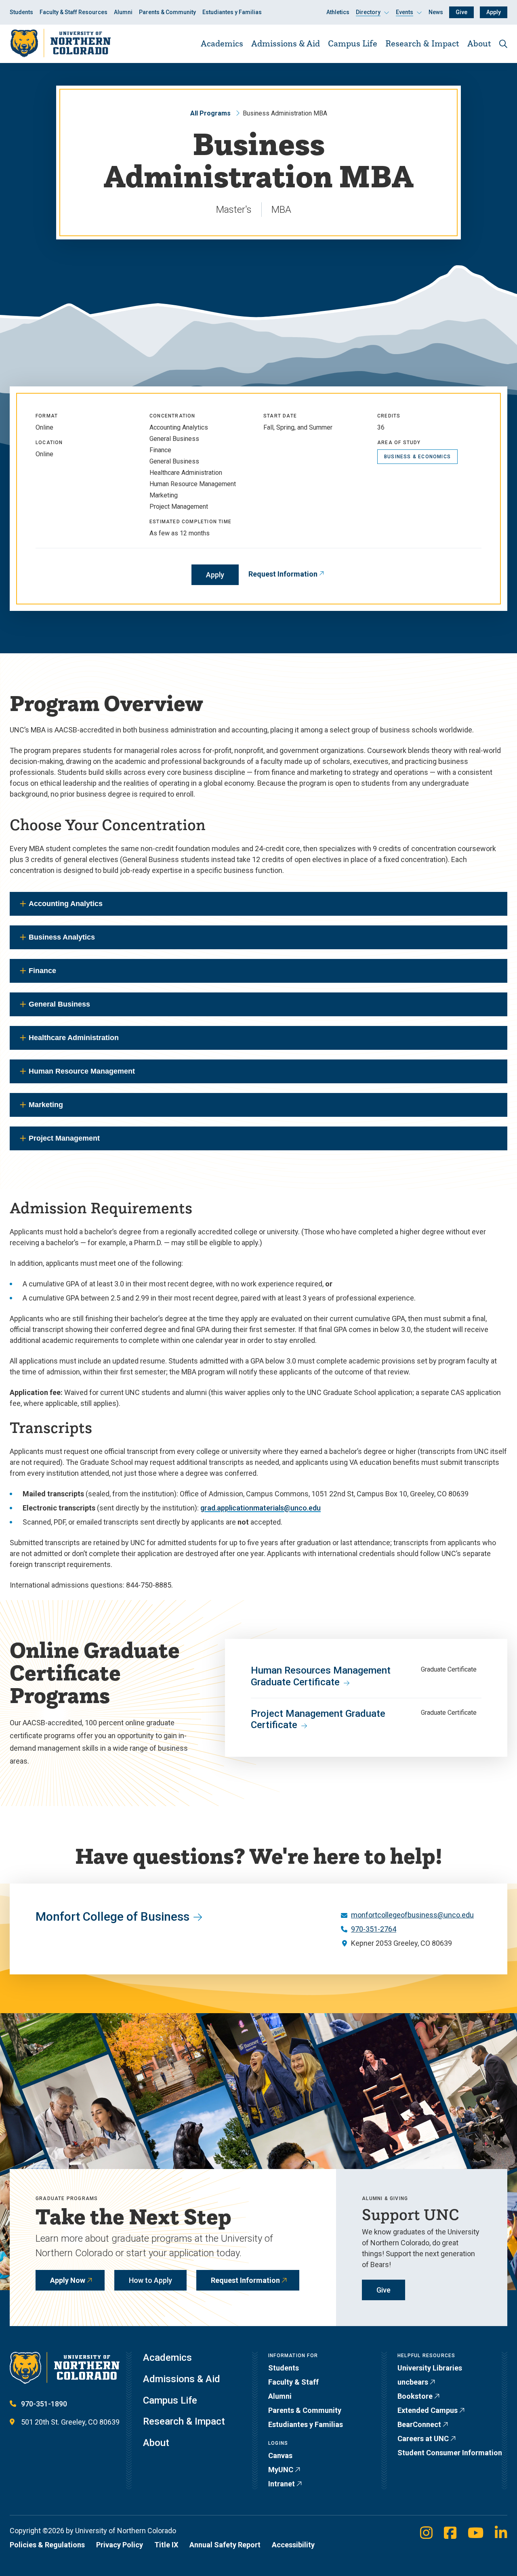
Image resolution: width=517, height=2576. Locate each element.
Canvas (280, 2455)
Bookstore (415, 2396)
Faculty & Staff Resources (74, 12)
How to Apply (150, 2280)
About (479, 43)
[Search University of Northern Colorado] (503, 44)
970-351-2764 (374, 1929)
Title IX (166, 2545)
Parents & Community (167, 12)
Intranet (282, 2484)
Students (21, 12)
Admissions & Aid (286, 43)
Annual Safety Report (225, 2545)
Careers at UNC (423, 2439)
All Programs (210, 113)
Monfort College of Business (112, 1916)
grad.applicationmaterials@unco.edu (261, 1508)
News (436, 12)
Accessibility (293, 2545)
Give (461, 12)
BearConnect (419, 2424)
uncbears (413, 2382)
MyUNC (281, 2470)
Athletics (338, 12)
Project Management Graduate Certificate (318, 1719)
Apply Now (68, 2280)
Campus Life (353, 43)
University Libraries (430, 2368)
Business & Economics (417, 457)
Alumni (123, 12)
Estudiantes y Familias (232, 12)
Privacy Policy (120, 2545)
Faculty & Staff (293, 2382)
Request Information (283, 574)
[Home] (60, 43)
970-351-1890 (44, 2404)
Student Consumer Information (450, 2453)
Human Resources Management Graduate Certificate (321, 1676)
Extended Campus (428, 2410)
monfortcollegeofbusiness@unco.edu (412, 1915)
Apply (494, 12)
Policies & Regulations (47, 2545)
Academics (222, 43)
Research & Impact (422, 43)
